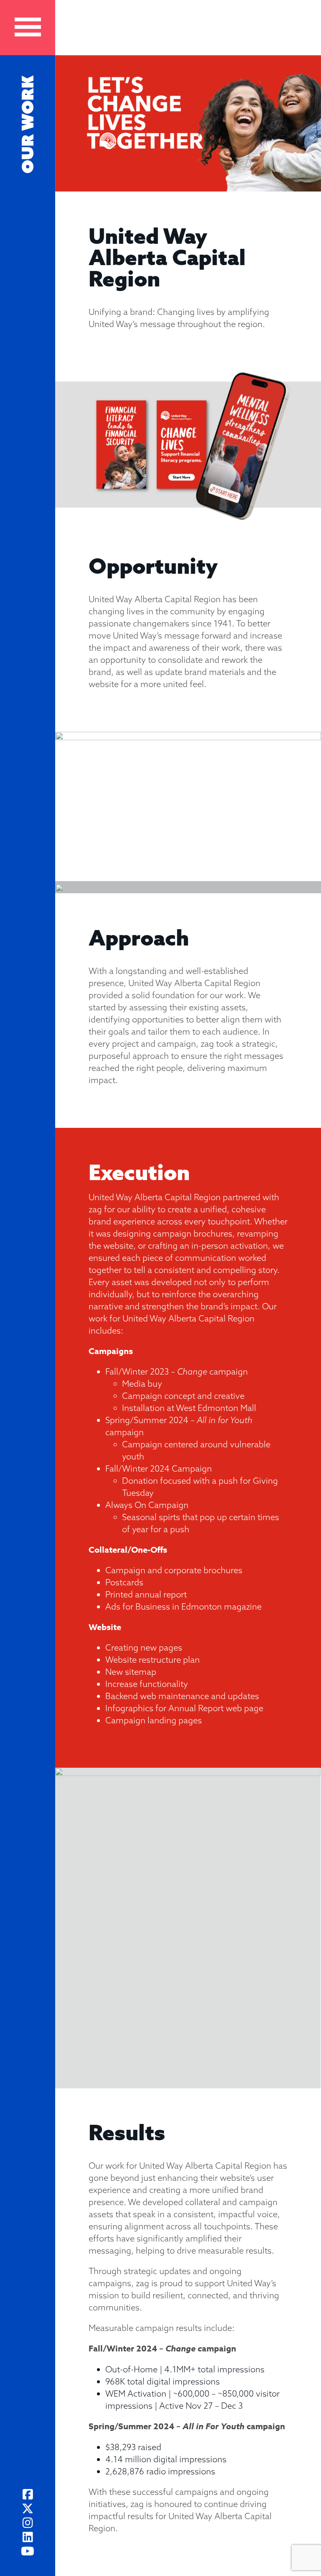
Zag (194, 29)
